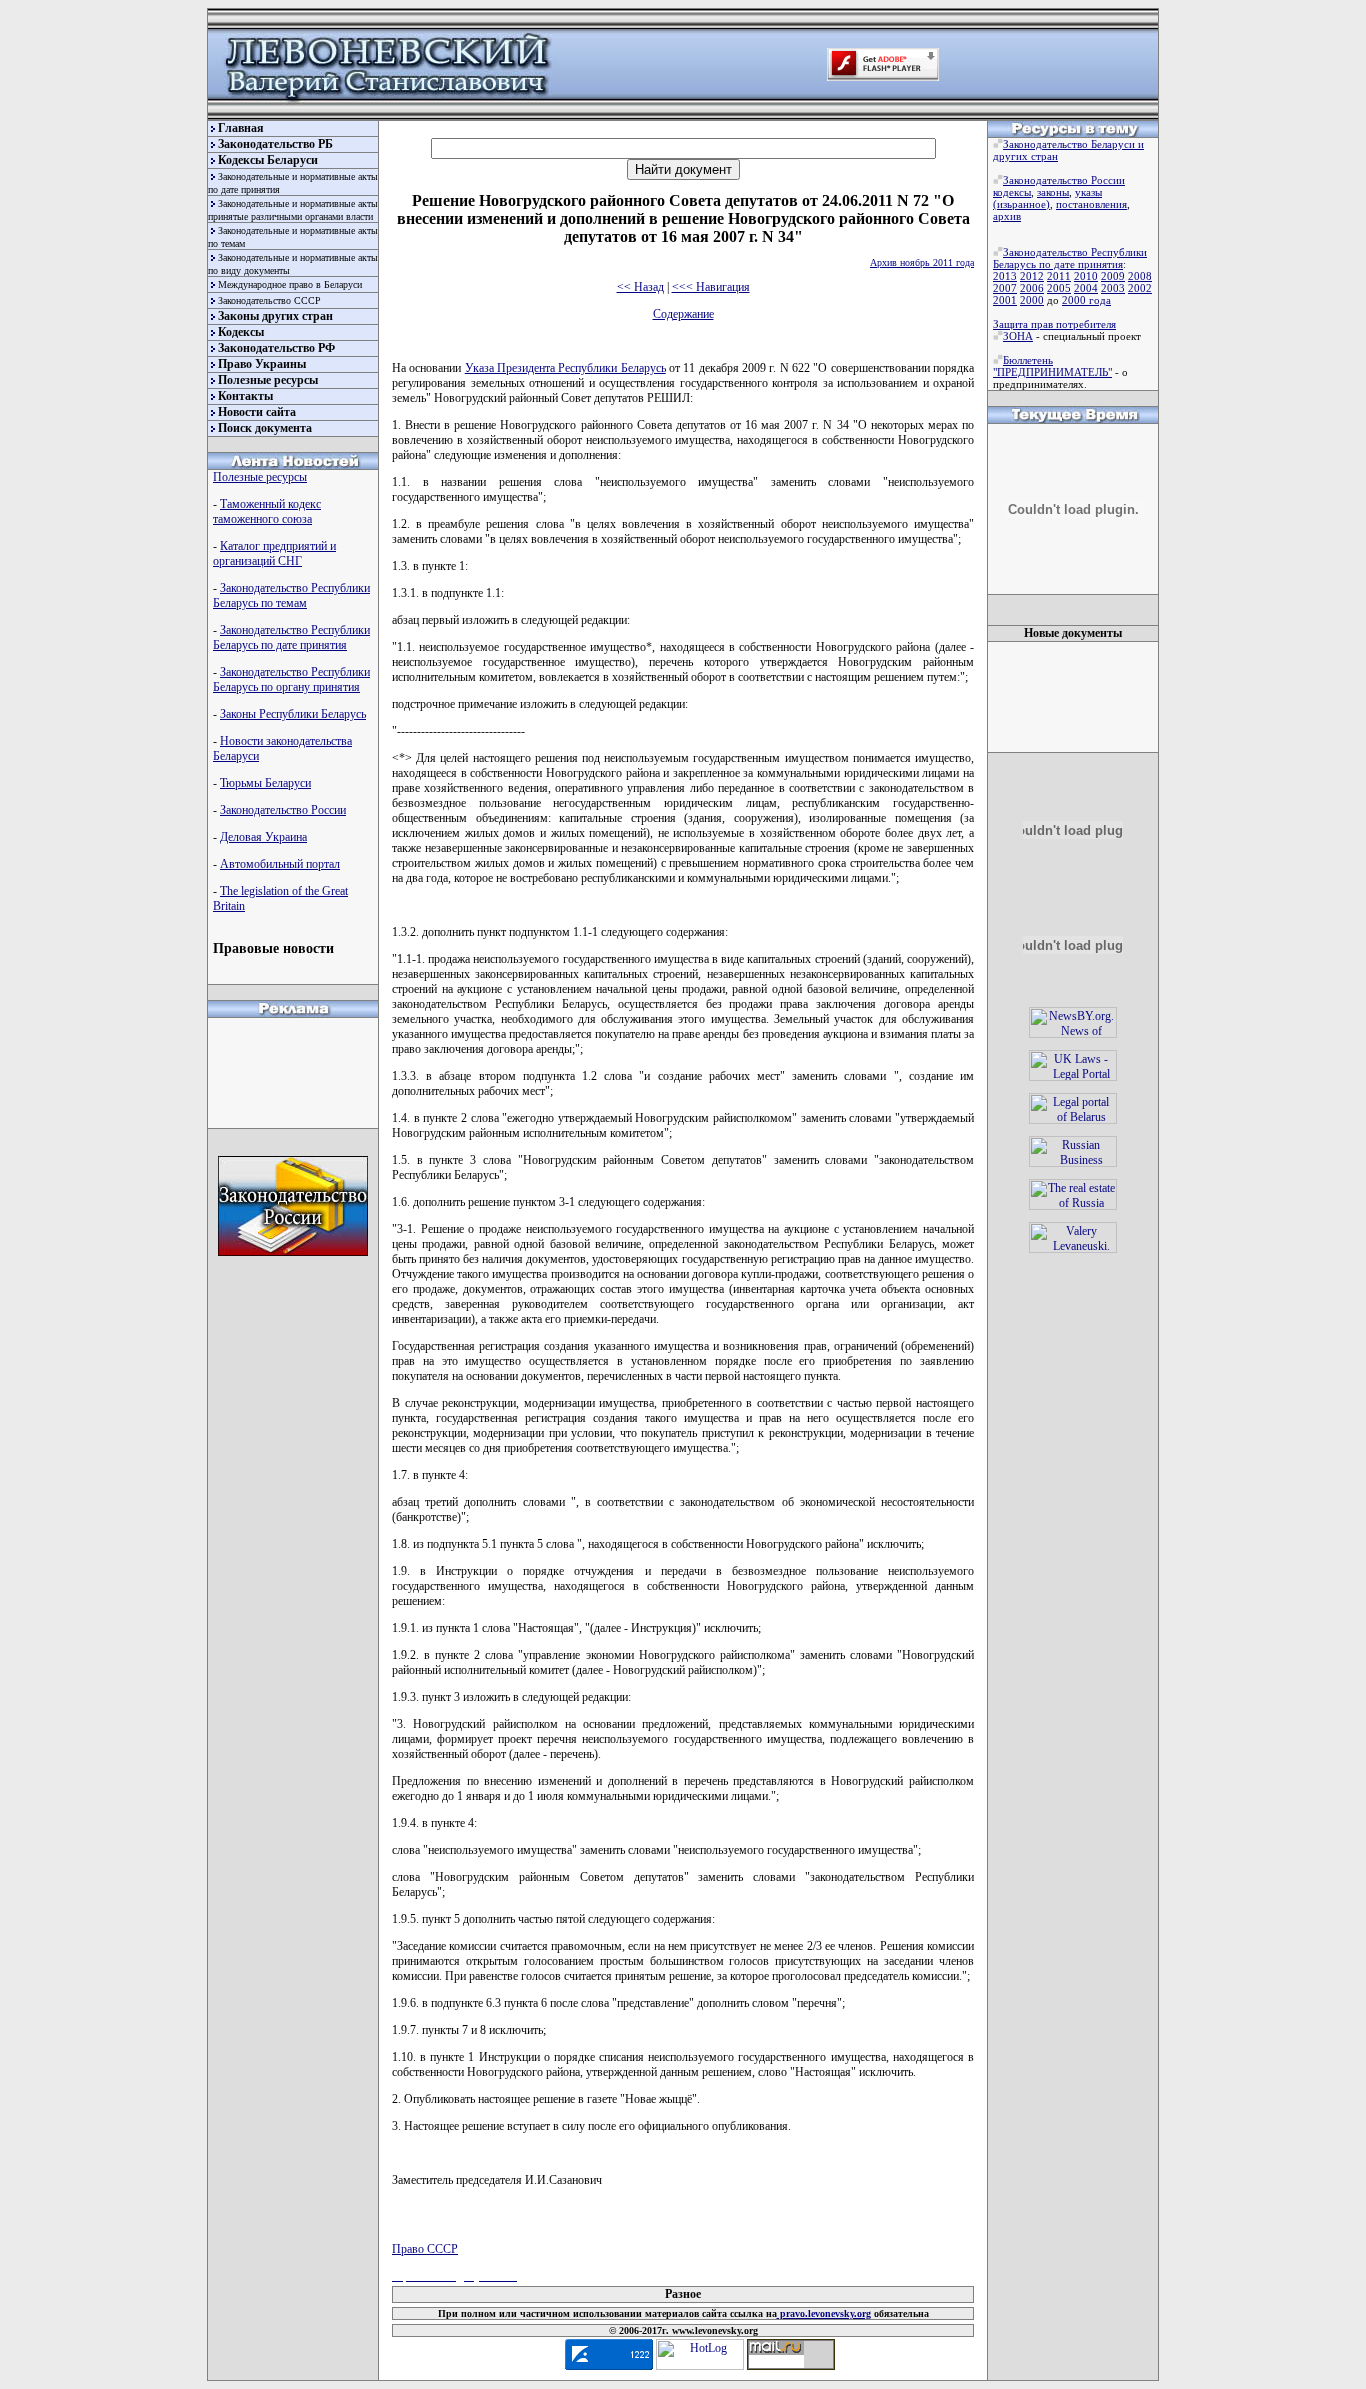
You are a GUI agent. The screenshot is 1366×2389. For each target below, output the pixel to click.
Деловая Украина (263, 837)
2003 (1113, 288)
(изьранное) (1021, 204)
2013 (1005, 276)
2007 (1005, 288)
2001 (1005, 300)
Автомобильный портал (280, 864)
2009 (1113, 276)
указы (1088, 192)
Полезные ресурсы (268, 380)
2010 (1086, 276)
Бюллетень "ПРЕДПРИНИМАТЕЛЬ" (1052, 366)
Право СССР (425, 2249)
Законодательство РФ (276, 348)
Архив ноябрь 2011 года (922, 262)
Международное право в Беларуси (290, 284)
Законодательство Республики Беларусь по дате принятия (291, 637)
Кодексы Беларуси (268, 160)
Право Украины (262, 364)
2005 (1059, 288)
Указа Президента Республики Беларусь (565, 368)
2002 (1140, 288)
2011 (1059, 276)
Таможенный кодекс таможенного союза (267, 511)
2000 (1032, 300)
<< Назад (640, 287)
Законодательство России (283, 810)
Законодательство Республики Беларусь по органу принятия (291, 679)
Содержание (683, 314)
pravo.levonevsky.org (824, 2313)
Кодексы (241, 332)
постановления (1091, 204)
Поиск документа (265, 428)
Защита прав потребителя (1054, 324)
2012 (1032, 276)
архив (1007, 216)
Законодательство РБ (275, 144)
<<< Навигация (711, 287)
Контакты (245, 396)
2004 (1086, 288)
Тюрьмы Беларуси (265, 783)
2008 (1140, 276)
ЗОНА (1018, 336)
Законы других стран (275, 316)
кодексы (1012, 192)
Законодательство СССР (269, 300)
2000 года (1086, 300)
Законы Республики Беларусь (293, 714)
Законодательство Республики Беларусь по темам (291, 595)
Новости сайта (257, 412)
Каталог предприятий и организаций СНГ (274, 553)
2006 (1032, 288)
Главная (241, 128)
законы (1053, 192)
